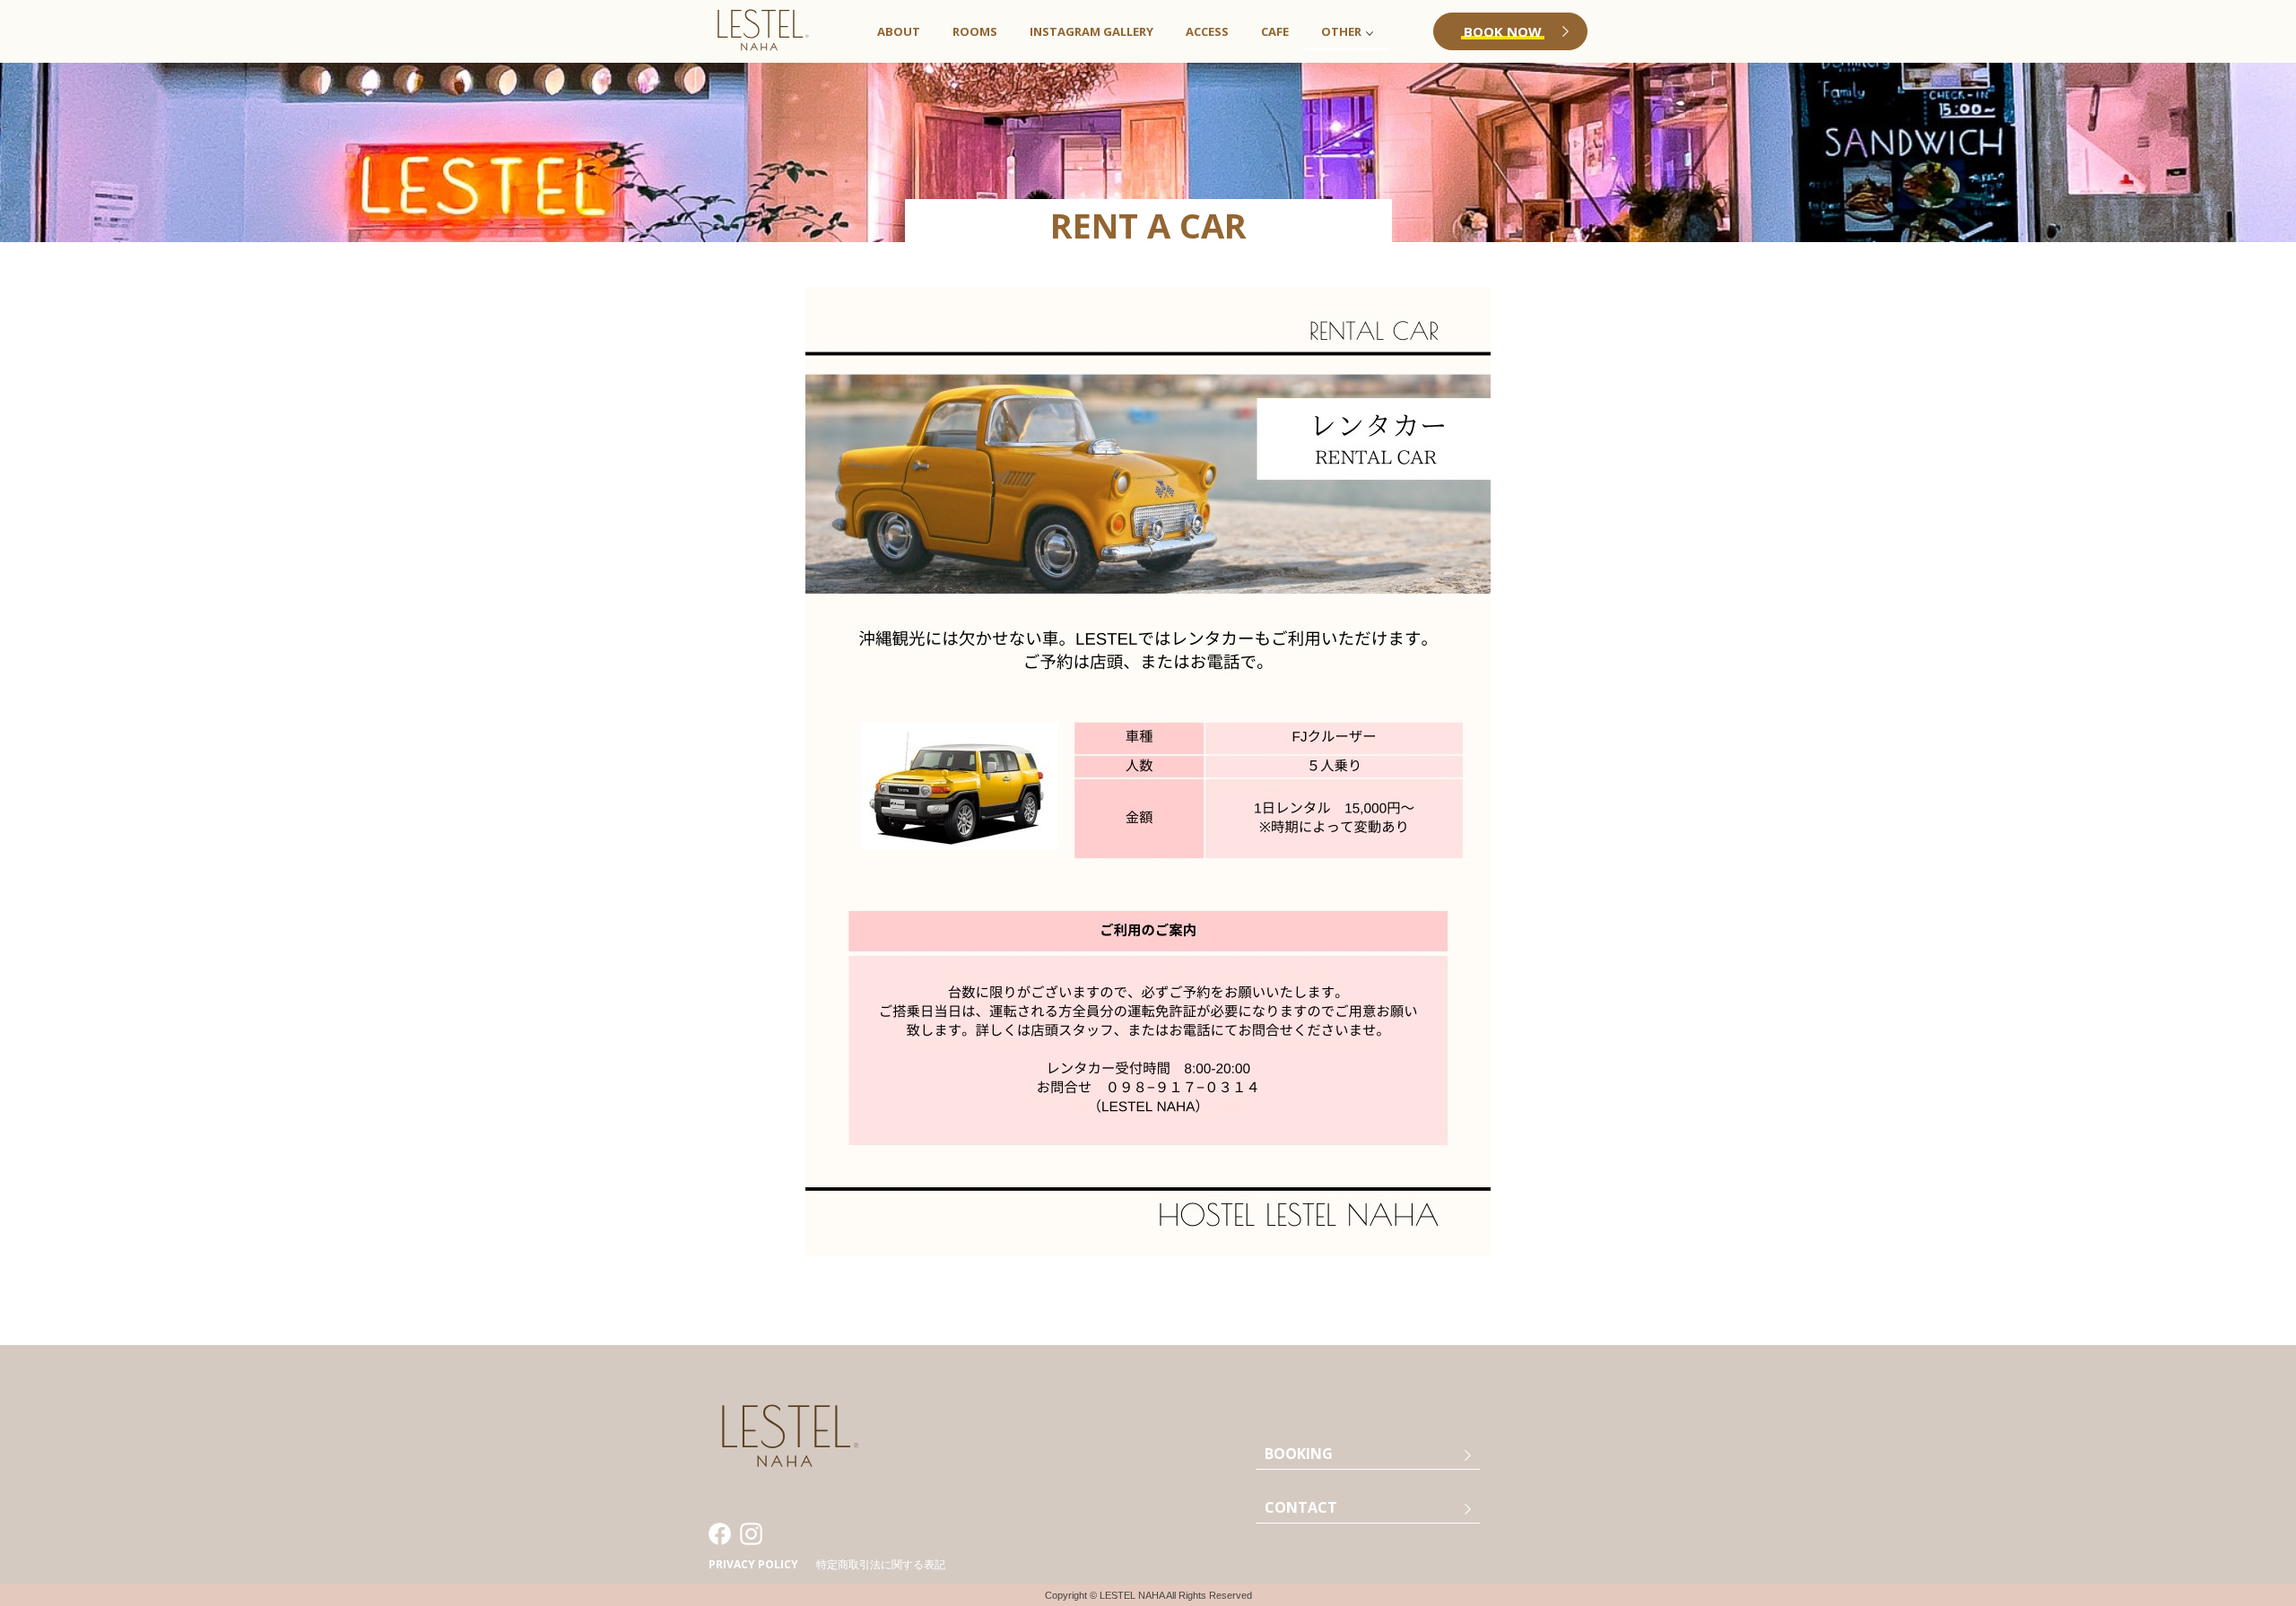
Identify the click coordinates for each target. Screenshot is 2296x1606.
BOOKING (1299, 1454)
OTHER (1341, 31)
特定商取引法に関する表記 (881, 1564)
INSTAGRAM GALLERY (1091, 31)
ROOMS (975, 31)
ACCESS (1207, 31)
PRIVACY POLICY (753, 1564)
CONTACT (1301, 1507)
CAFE (1275, 31)
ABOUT (899, 31)
